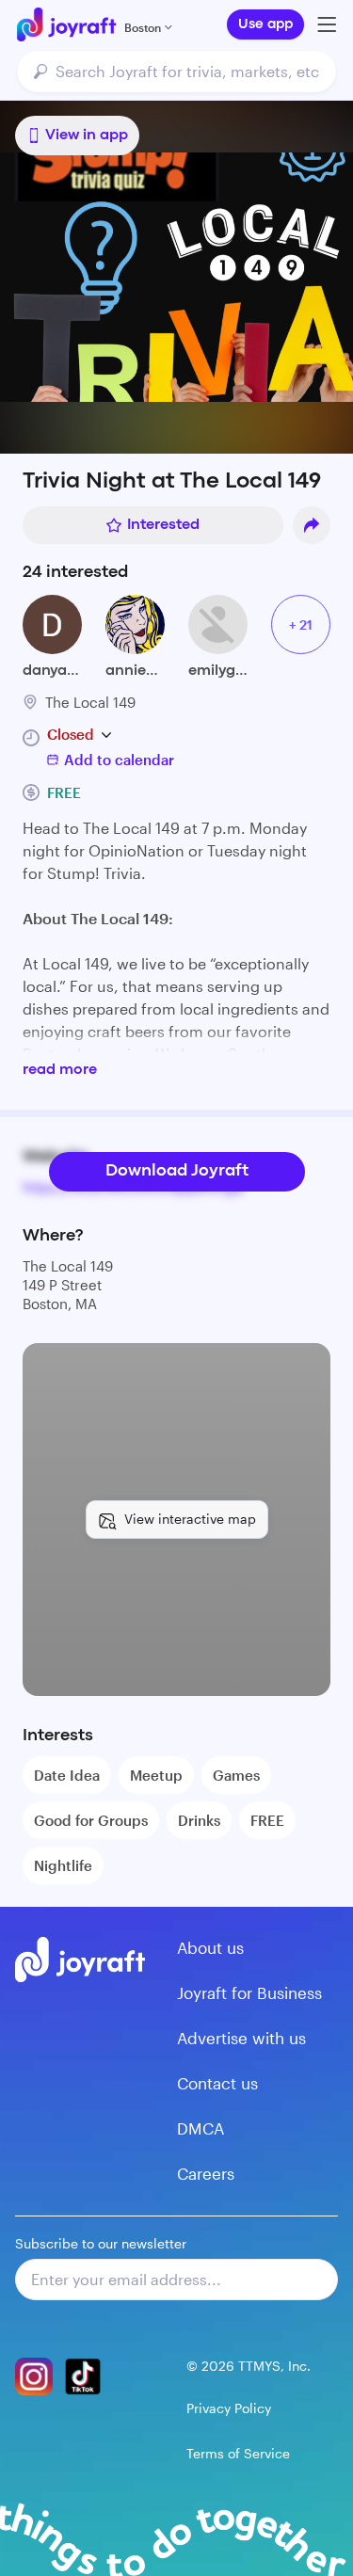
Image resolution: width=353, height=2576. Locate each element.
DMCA (201, 2128)
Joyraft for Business (249, 1992)
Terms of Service (238, 2453)
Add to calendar (119, 760)
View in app (87, 136)
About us (210, 1947)
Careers (206, 2173)
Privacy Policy (229, 2408)
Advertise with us (241, 2038)
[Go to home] (66, 24)
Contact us (217, 2083)
